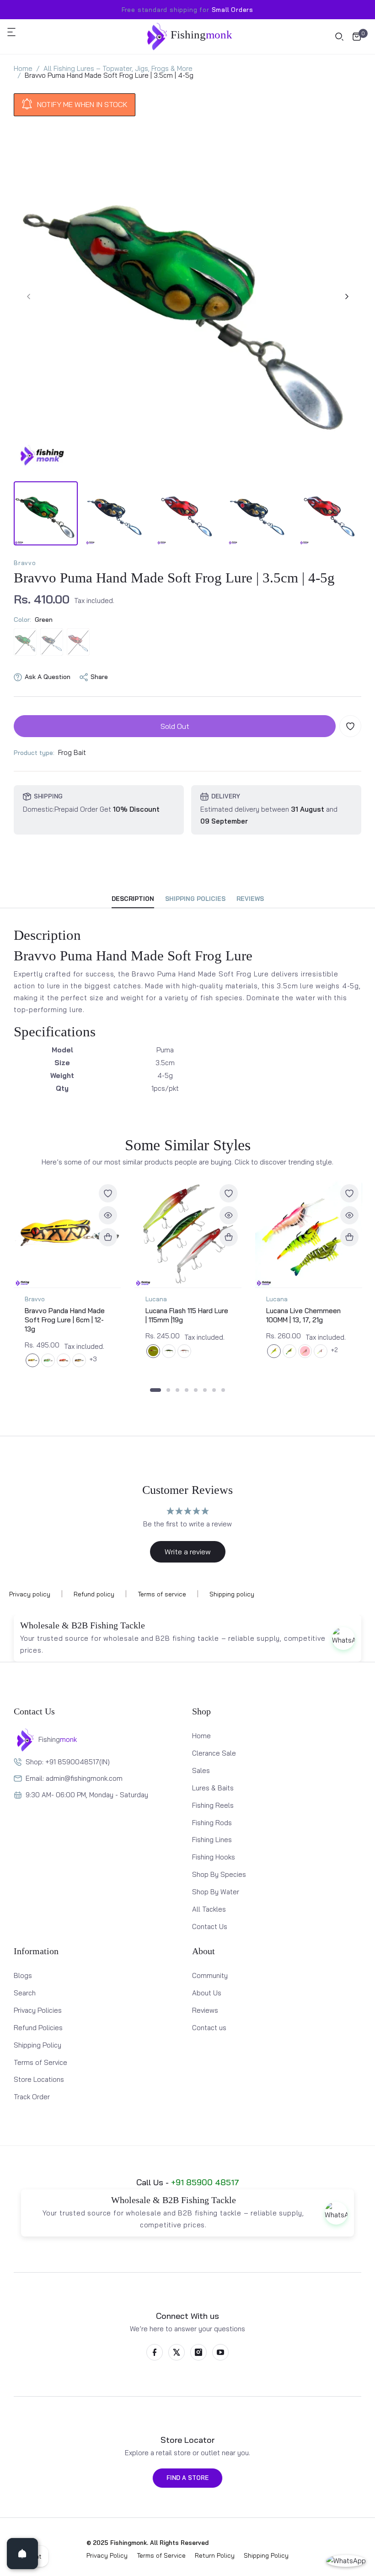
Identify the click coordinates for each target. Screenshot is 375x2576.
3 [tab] (177, 1390)
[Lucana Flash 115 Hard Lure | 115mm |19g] (188, 1234)
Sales (201, 1770)
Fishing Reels (213, 1805)
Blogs (23, 1975)
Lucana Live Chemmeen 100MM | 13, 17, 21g (303, 1315)
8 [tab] (223, 1390)
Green (25, 642)
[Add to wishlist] (350, 726)
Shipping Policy (37, 2045)
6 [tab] (205, 1390)
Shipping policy (232, 1594)
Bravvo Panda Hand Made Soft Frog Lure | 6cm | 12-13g (65, 1320)
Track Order (32, 2097)
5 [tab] (196, 1390)
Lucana (156, 1299)
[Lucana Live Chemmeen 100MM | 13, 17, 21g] (309, 1234)
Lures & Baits (213, 1788)
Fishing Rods (212, 1823)
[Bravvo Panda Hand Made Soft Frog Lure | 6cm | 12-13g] (67, 1234)
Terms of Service (40, 2062)
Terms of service (162, 1594)
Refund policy (94, 1594)
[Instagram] (198, 2352)
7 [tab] (214, 1390)
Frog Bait (72, 752)
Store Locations (39, 2079)
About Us (207, 1993)
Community (210, 1975)
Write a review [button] (188, 1552)
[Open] (22, 2554)
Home (201, 1736)
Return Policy (215, 2555)
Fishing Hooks (214, 1857)
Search (25, 1993)
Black (52, 642)
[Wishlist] (108, 1193)
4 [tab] (187, 1390)
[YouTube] (220, 2352)
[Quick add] (108, 1237)
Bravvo (25, 563)
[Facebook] (155, 2352)
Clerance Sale (214, 1753)
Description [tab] (133, 899)
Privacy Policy (107, 2555)
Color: (33, 620)
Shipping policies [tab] (195, 899)
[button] (16, 32)
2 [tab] (168, 1390)
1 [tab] (155, 1390)
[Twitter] (177, 2352)
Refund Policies (38, 2028)
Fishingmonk (129, 2543)
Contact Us (210, 1927)
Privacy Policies (38, 2010)
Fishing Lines (212, 1840)
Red (78, 642)
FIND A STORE (187, 2478)
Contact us (209, 2028)
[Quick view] (108, 1215)
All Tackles (209, 1909)
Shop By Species (219, 1874)
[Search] (339, 37)
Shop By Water (216, 1892)
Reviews (205, 2010)
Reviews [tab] (250, 899)
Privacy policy (30, 1594)
